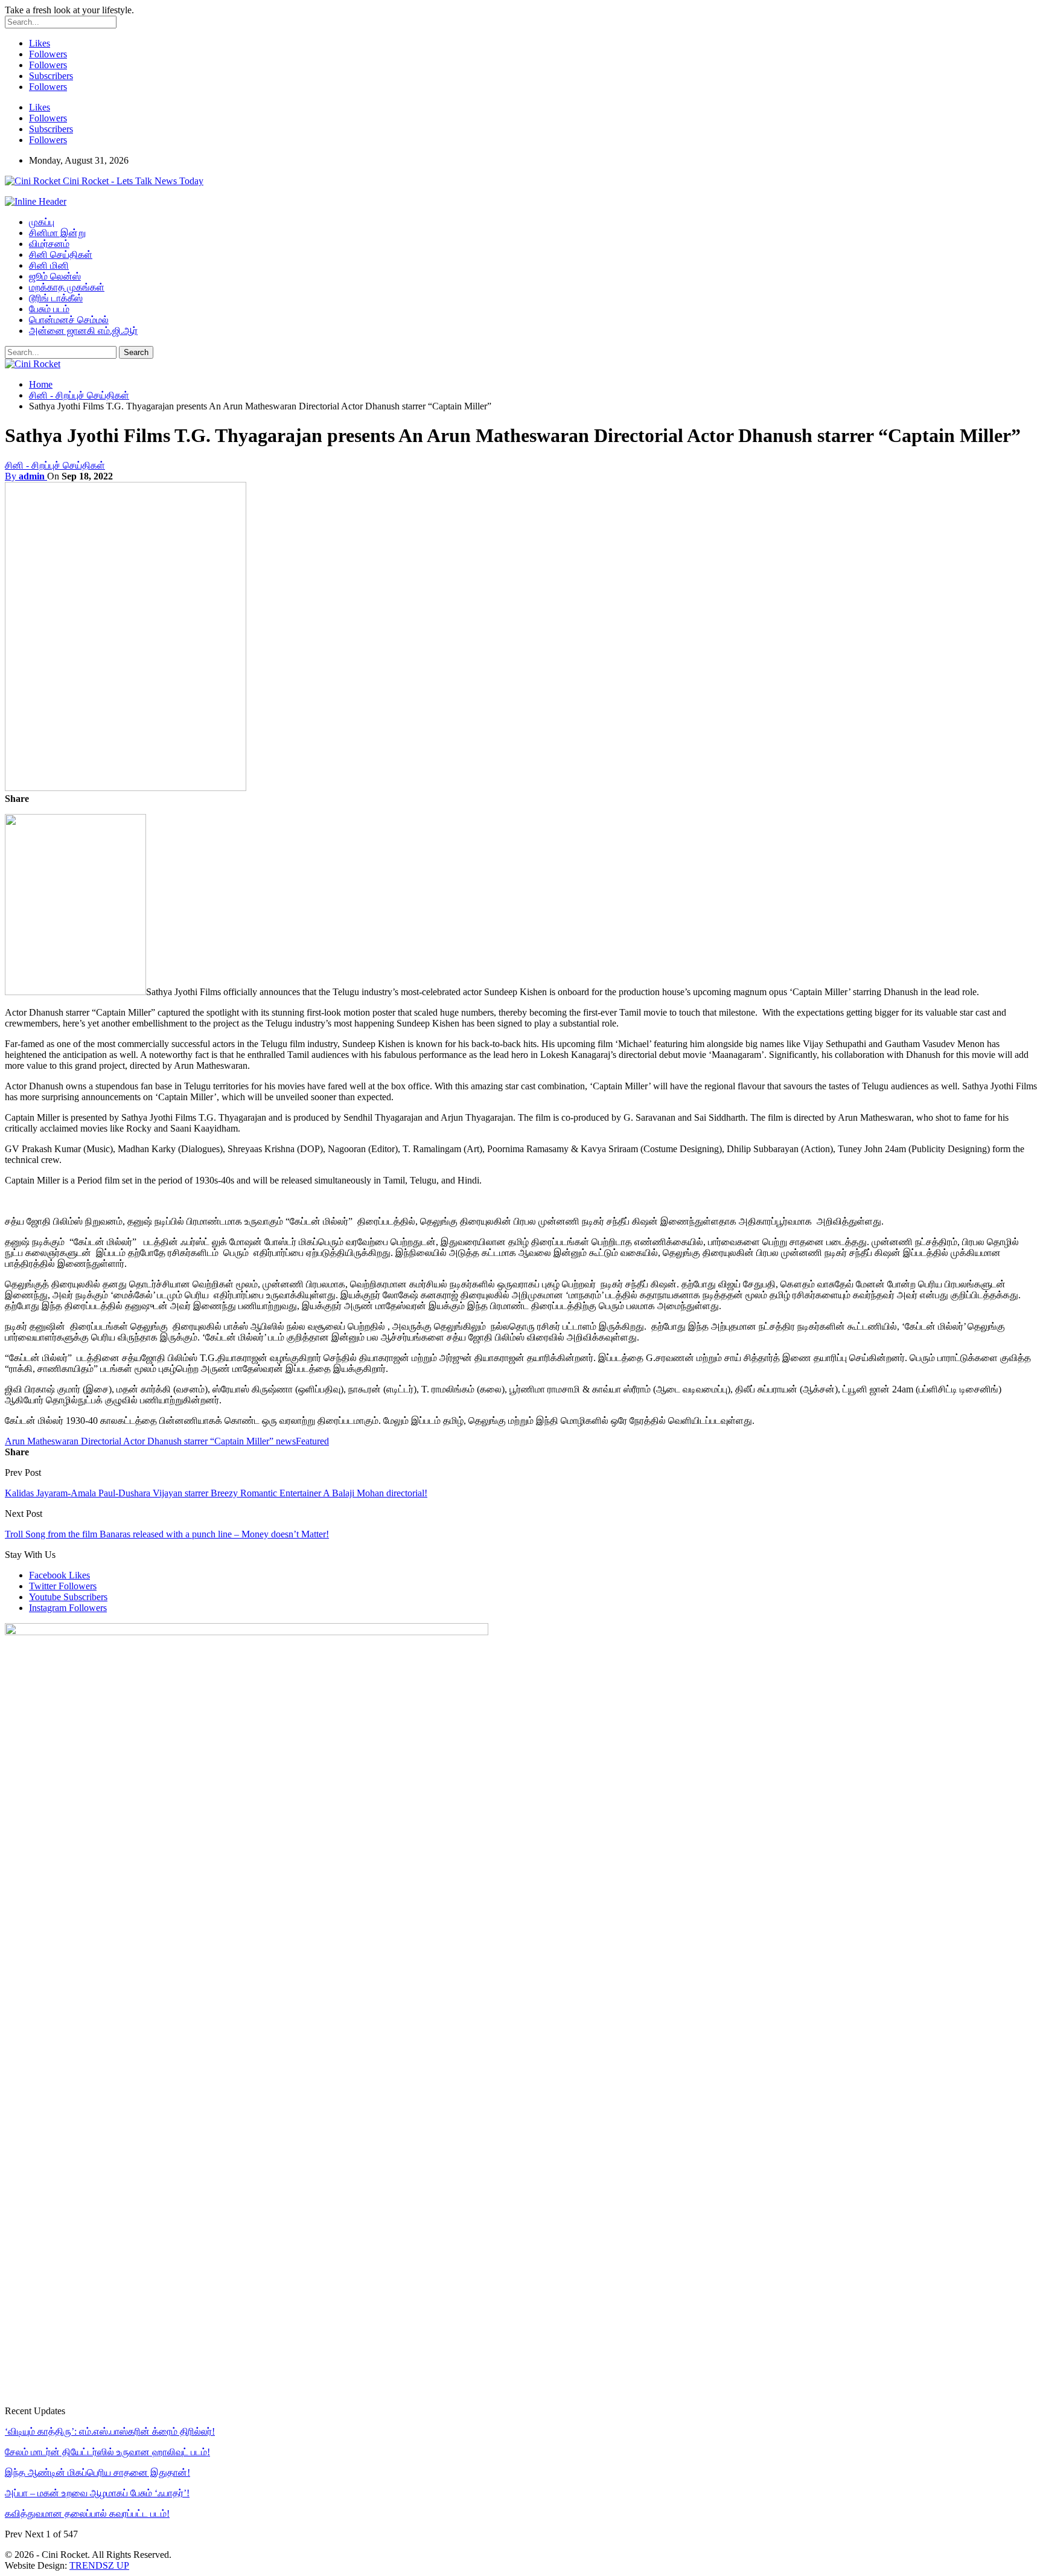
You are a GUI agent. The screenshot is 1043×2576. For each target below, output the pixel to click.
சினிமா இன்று (57, 233)
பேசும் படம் (49, 309)
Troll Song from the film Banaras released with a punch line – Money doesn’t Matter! (167, 1534)
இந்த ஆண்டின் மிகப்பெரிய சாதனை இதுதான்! (97, 2472)
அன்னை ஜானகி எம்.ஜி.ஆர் (83, 331)
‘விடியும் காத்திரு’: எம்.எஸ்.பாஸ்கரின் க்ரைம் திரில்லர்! (110, 2431)
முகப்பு (42, 222)
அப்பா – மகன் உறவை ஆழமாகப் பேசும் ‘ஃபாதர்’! (97, 2493)
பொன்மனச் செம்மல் (69, 320)
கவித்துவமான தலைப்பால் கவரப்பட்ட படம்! (87, 2514)
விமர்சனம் (49, 244)
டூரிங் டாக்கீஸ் (56, 298)
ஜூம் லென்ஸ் (55, 276)
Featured (312, 1441)
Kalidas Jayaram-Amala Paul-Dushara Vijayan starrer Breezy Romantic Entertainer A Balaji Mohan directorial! (216, 1493)
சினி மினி (49, 265)
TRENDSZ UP (99, 2565)
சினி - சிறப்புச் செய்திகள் (55, 465)
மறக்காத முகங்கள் (67, 287)
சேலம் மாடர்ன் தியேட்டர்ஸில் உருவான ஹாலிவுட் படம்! (107, 2452)
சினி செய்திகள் (61, 255)
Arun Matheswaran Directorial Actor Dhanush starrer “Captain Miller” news (150, 1441)
